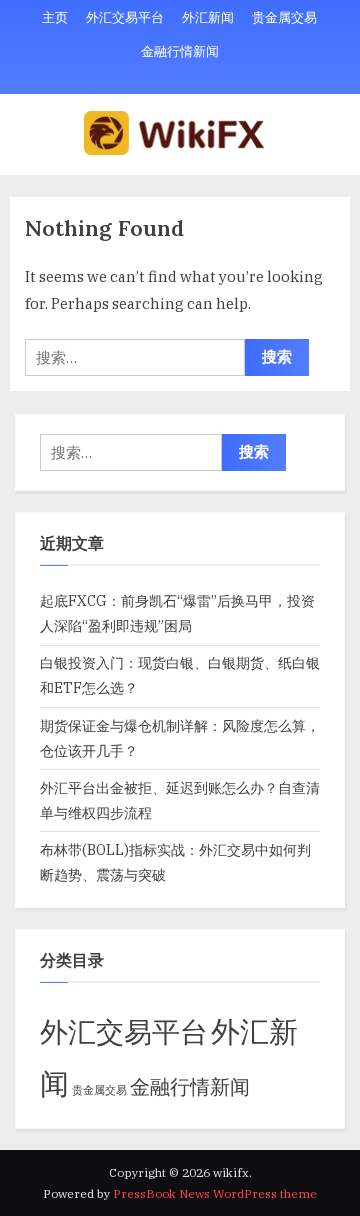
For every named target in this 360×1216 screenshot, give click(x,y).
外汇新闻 (208, 17)
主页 (55, 17)
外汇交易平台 (125, 17)
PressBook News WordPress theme (215, 1193)
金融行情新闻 (180, 51)
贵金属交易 (284, 17)
